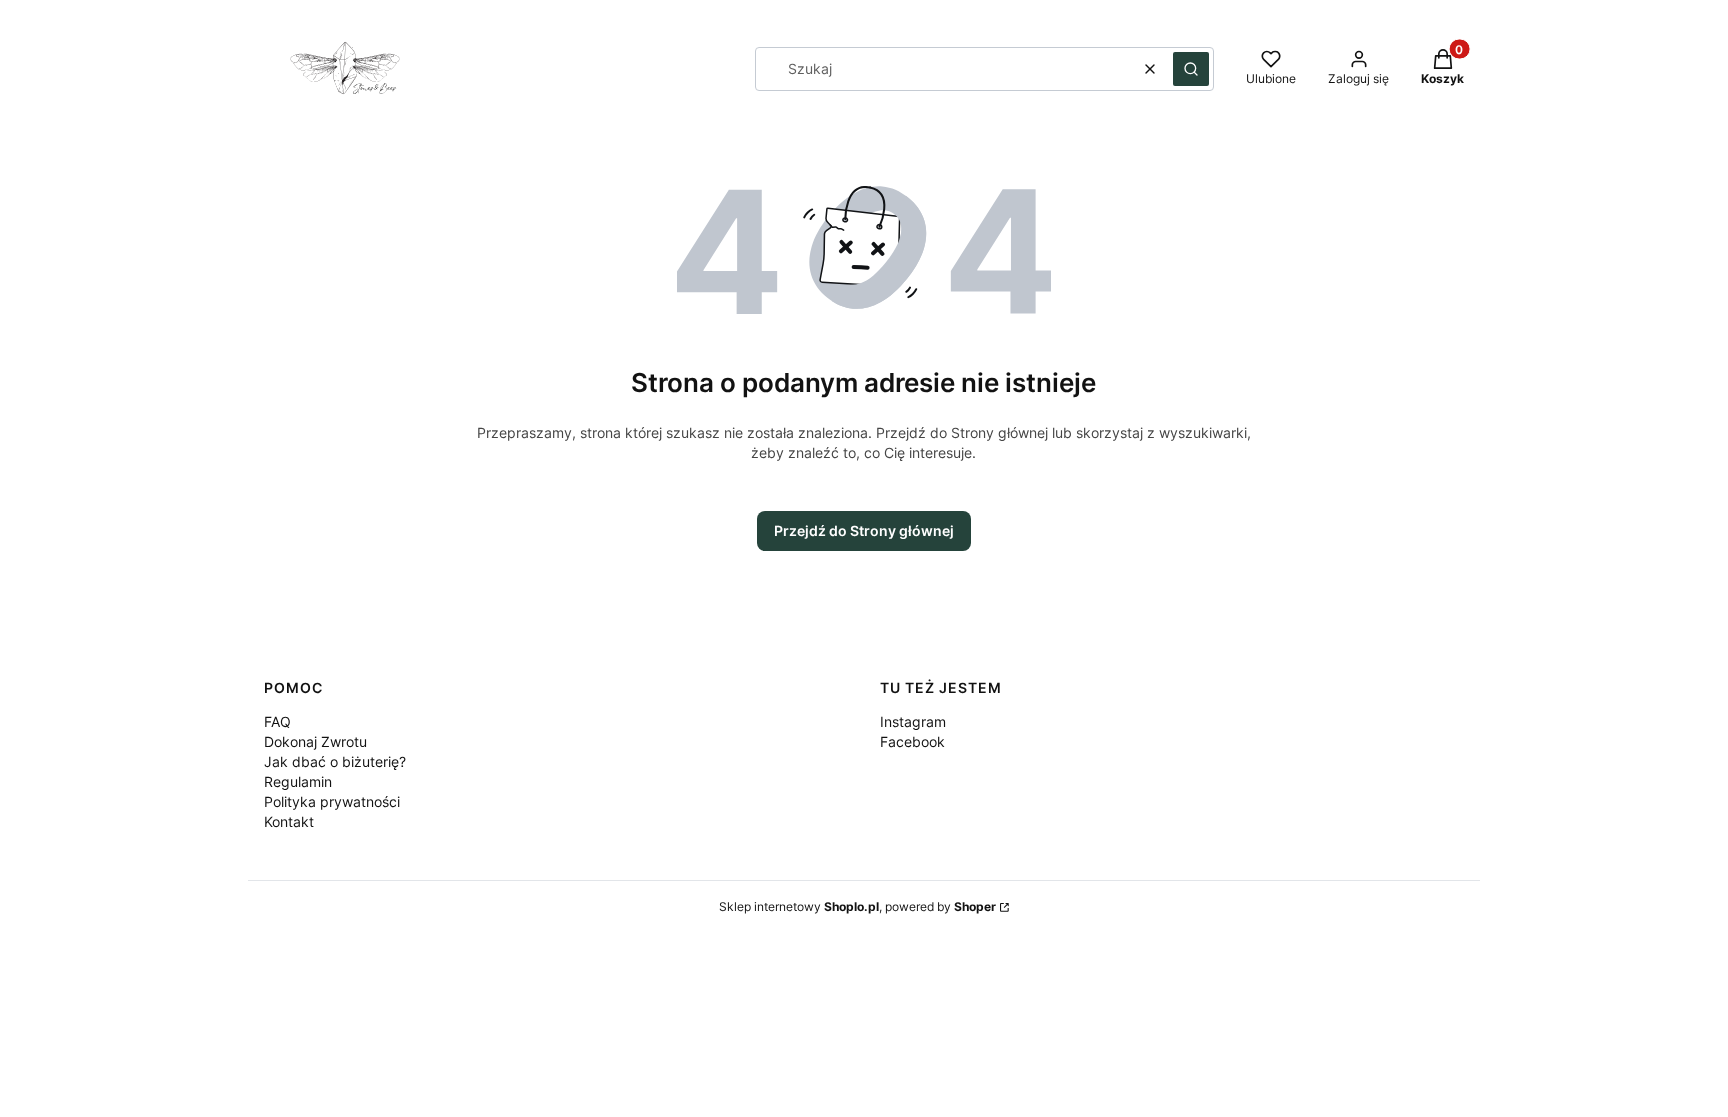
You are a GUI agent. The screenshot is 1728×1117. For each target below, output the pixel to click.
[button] (1191, 69)
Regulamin (298, 781)
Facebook (912, 741)
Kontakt (289, 821)
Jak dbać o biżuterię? (335, 761)
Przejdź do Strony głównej (864, 530)
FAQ (277, 721)
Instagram (913, 721)
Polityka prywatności (332, 801)
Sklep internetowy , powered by (857, 906)
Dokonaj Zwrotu (315, 741)
